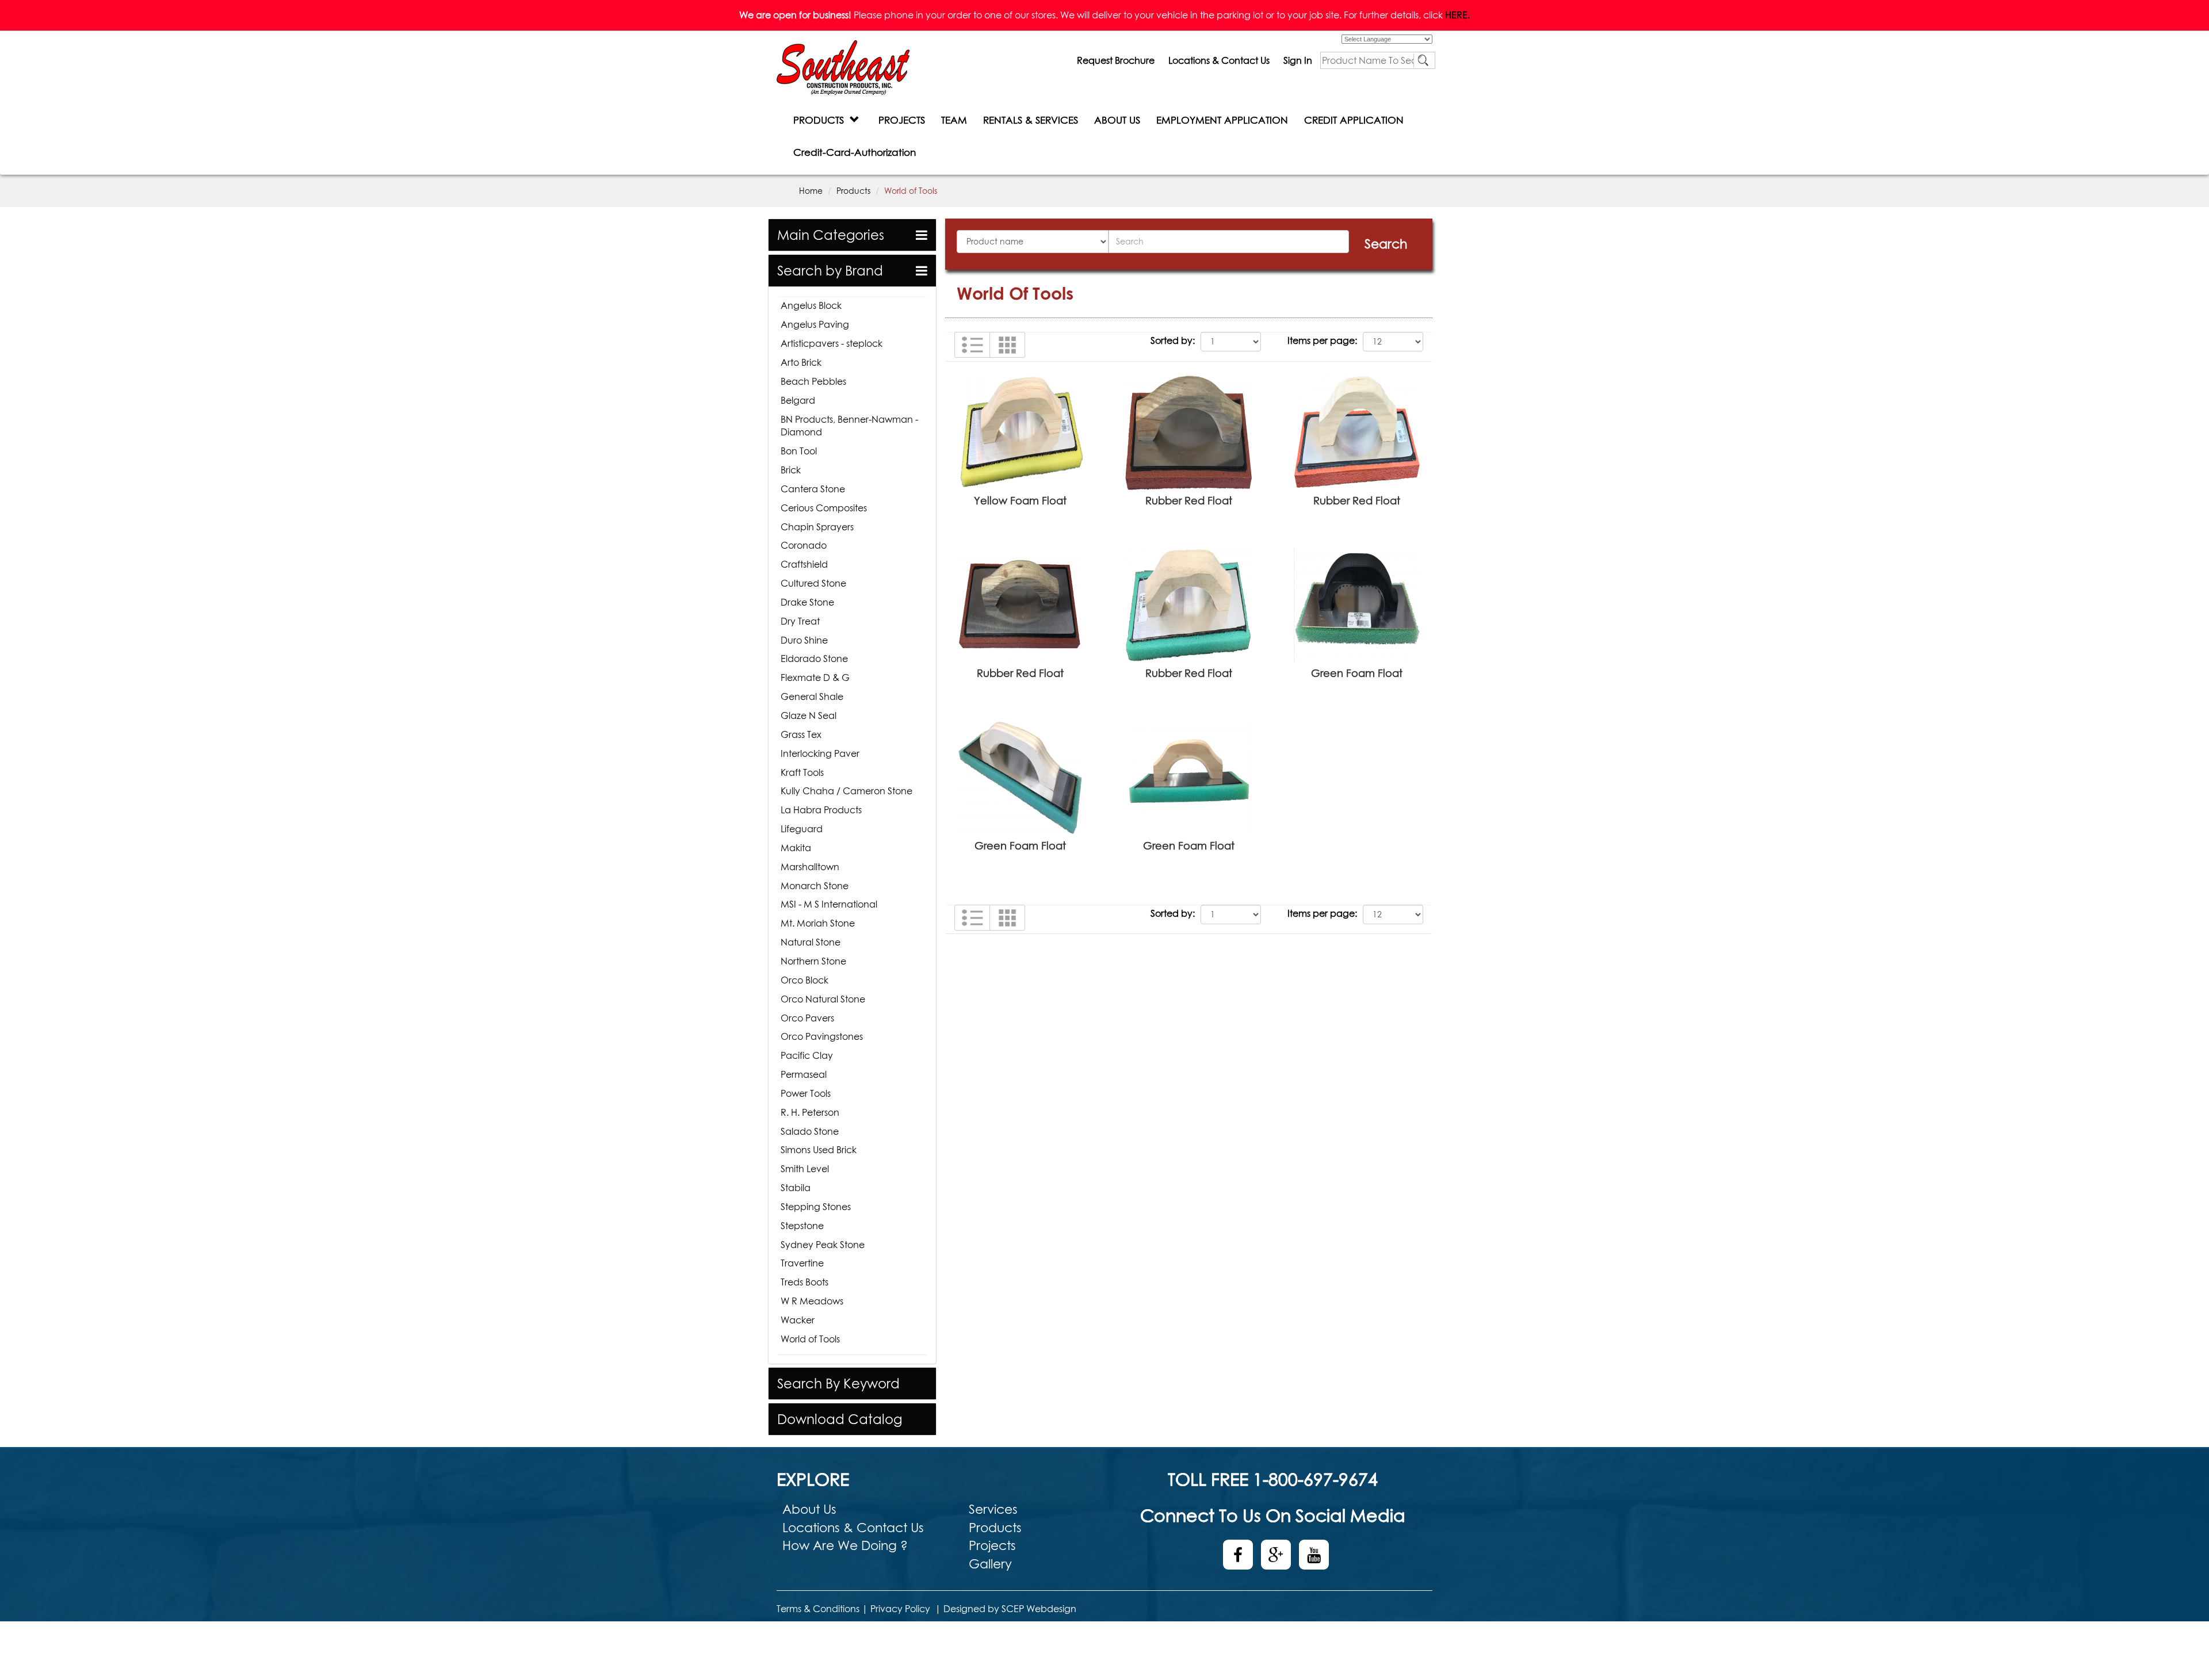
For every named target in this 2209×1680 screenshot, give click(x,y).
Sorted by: (1173, 340)
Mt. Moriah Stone (818, 923)
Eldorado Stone (814, 659)
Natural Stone (811, 942)
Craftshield (804, 564)
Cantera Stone (813, 489)
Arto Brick (801, 362)
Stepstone (802, 1226)
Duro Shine (804, 640)
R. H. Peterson (810, 1112)
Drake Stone (807, 602)
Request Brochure (1116, 60)
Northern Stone (813, 961)
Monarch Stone (815, 886)
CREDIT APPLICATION (1354, 120)
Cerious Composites (824, 508)
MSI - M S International (829, 904)
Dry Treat (800, 621)
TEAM (954, 120)
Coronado (804, 545)
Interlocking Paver (820, 753)
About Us (809, 1509)
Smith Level (805, 1169)
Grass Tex (801, 734)
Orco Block (805, 980)
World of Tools (810, 1339)
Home (811, 191)
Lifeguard (802, 829)
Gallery (990, 1564)
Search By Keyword (838, 1384)
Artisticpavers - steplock (832, 343)
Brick (791, 470)
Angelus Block (811, 305)
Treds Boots (805, 1282)
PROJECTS (902, 120)
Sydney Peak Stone (823, 1245)
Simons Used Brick (819, 1150)
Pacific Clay (807, 1055)
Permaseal (804, 1074)
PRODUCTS (821, 120)
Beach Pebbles (813, 381)
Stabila (796, 1188)
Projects (992, 1545)
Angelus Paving (815, 324)
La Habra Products (821, 810)
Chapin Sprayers (817, 527)
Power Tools (806, 1093)
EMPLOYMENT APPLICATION (1222, 120)
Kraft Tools (802, 772)
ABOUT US (1117, 120)
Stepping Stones (816, 1207)
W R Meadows (812, 1301)
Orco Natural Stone (823, 999)
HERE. (1457, 15)
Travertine (802, 1263)
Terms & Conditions (818, 1609)
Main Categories (831, 235)
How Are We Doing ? (845, 1545)
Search (1386, 244)
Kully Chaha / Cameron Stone (846, 791)
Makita (796, 848)
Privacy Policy (900, 1609)
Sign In (1298, 60)
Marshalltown (810, 867)
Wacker (798, 1320)
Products (853, 191)
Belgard (798, 400)
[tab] (852, 235)
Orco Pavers (807, 1018)
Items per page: (1322, 340)
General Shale (812, 697)
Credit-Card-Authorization (855, 152)
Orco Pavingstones (822, 1036)
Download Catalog (840, 1419)
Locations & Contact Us (1219, 60)
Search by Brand (830, 271)
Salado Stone (810, 1131)
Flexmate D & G (815, 678)
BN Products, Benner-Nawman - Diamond (849, 426)
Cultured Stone (813, 583)
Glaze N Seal (809, 715)
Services (993, 1509)
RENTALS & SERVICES (1031, 120)
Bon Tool (799, 451)
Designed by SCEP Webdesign (1010, 1609)
